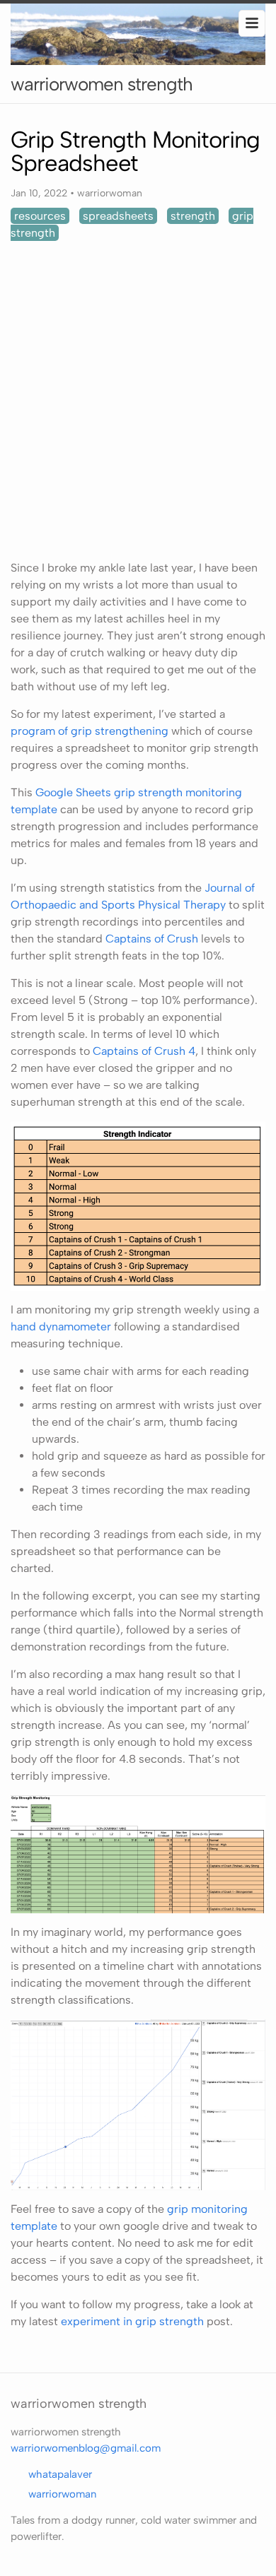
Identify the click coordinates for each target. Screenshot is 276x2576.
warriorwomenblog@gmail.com (86, 2448)
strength (193, 216)
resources (40, 216)
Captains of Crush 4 (144, 1051)
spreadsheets (118, 216)
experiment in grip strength (132, 2321)
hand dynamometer (61, 1327)
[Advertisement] (138, 401)
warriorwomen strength (102, 84)
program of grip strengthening (90, 731)
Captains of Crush (152, 939)
